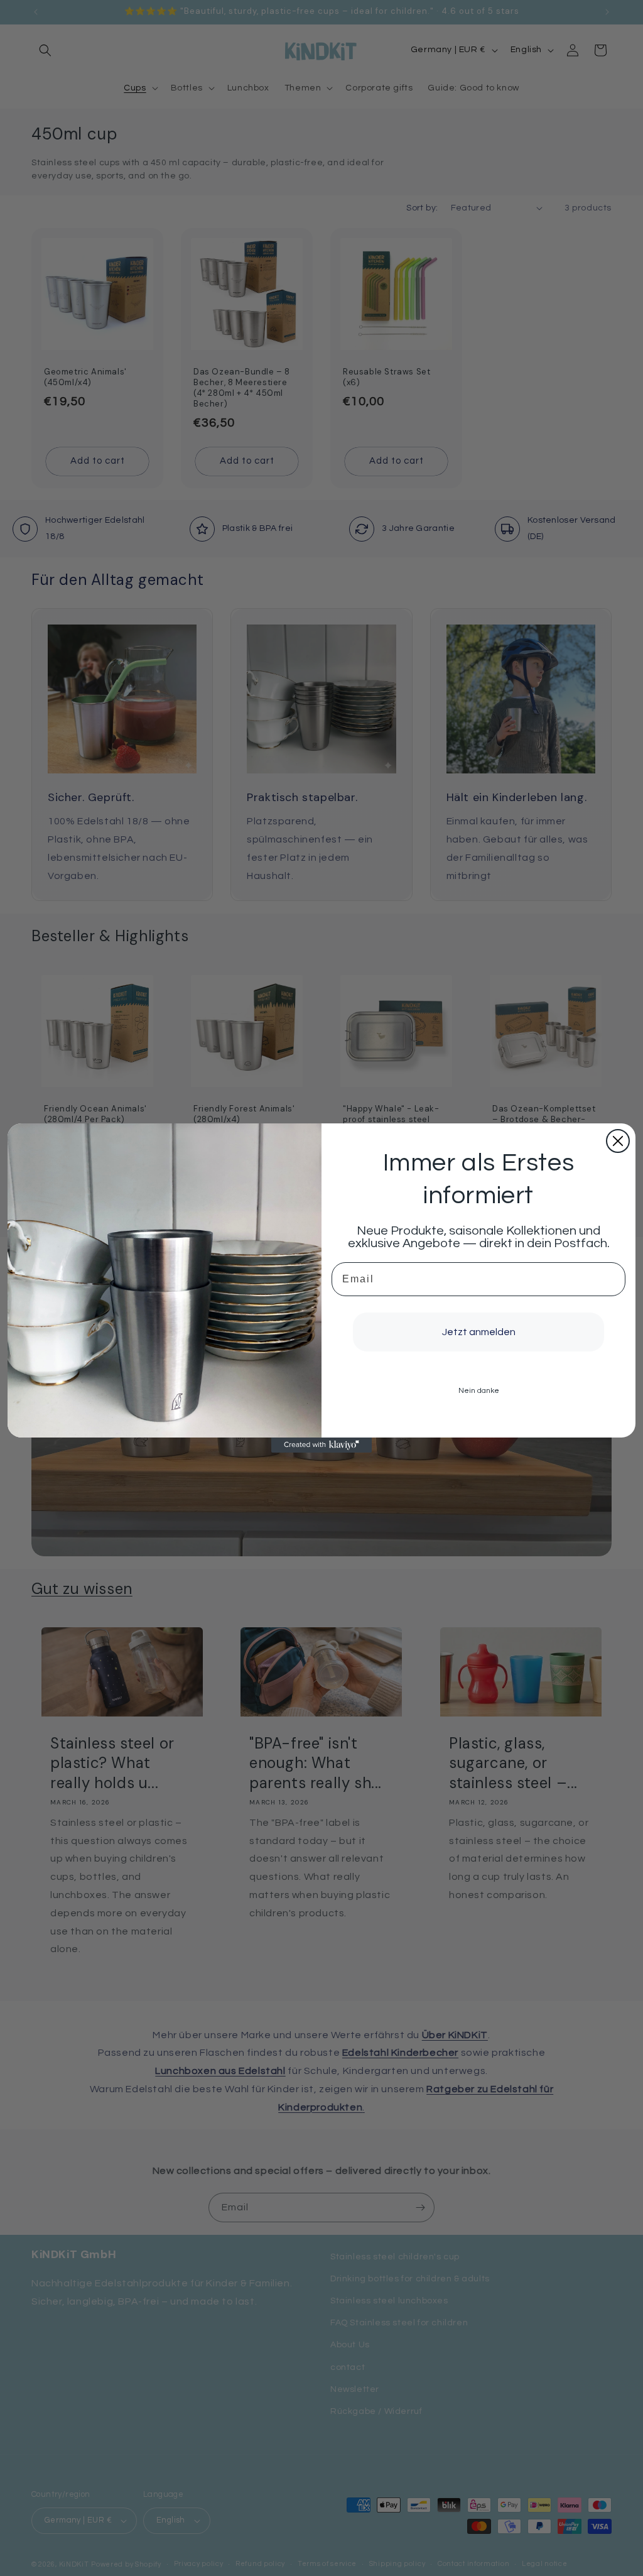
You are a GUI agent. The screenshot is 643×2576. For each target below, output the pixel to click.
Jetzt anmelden (479, 1332)
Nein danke (479, 1391)
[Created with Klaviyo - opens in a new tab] (321, 1445)
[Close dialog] (618, 1141)
